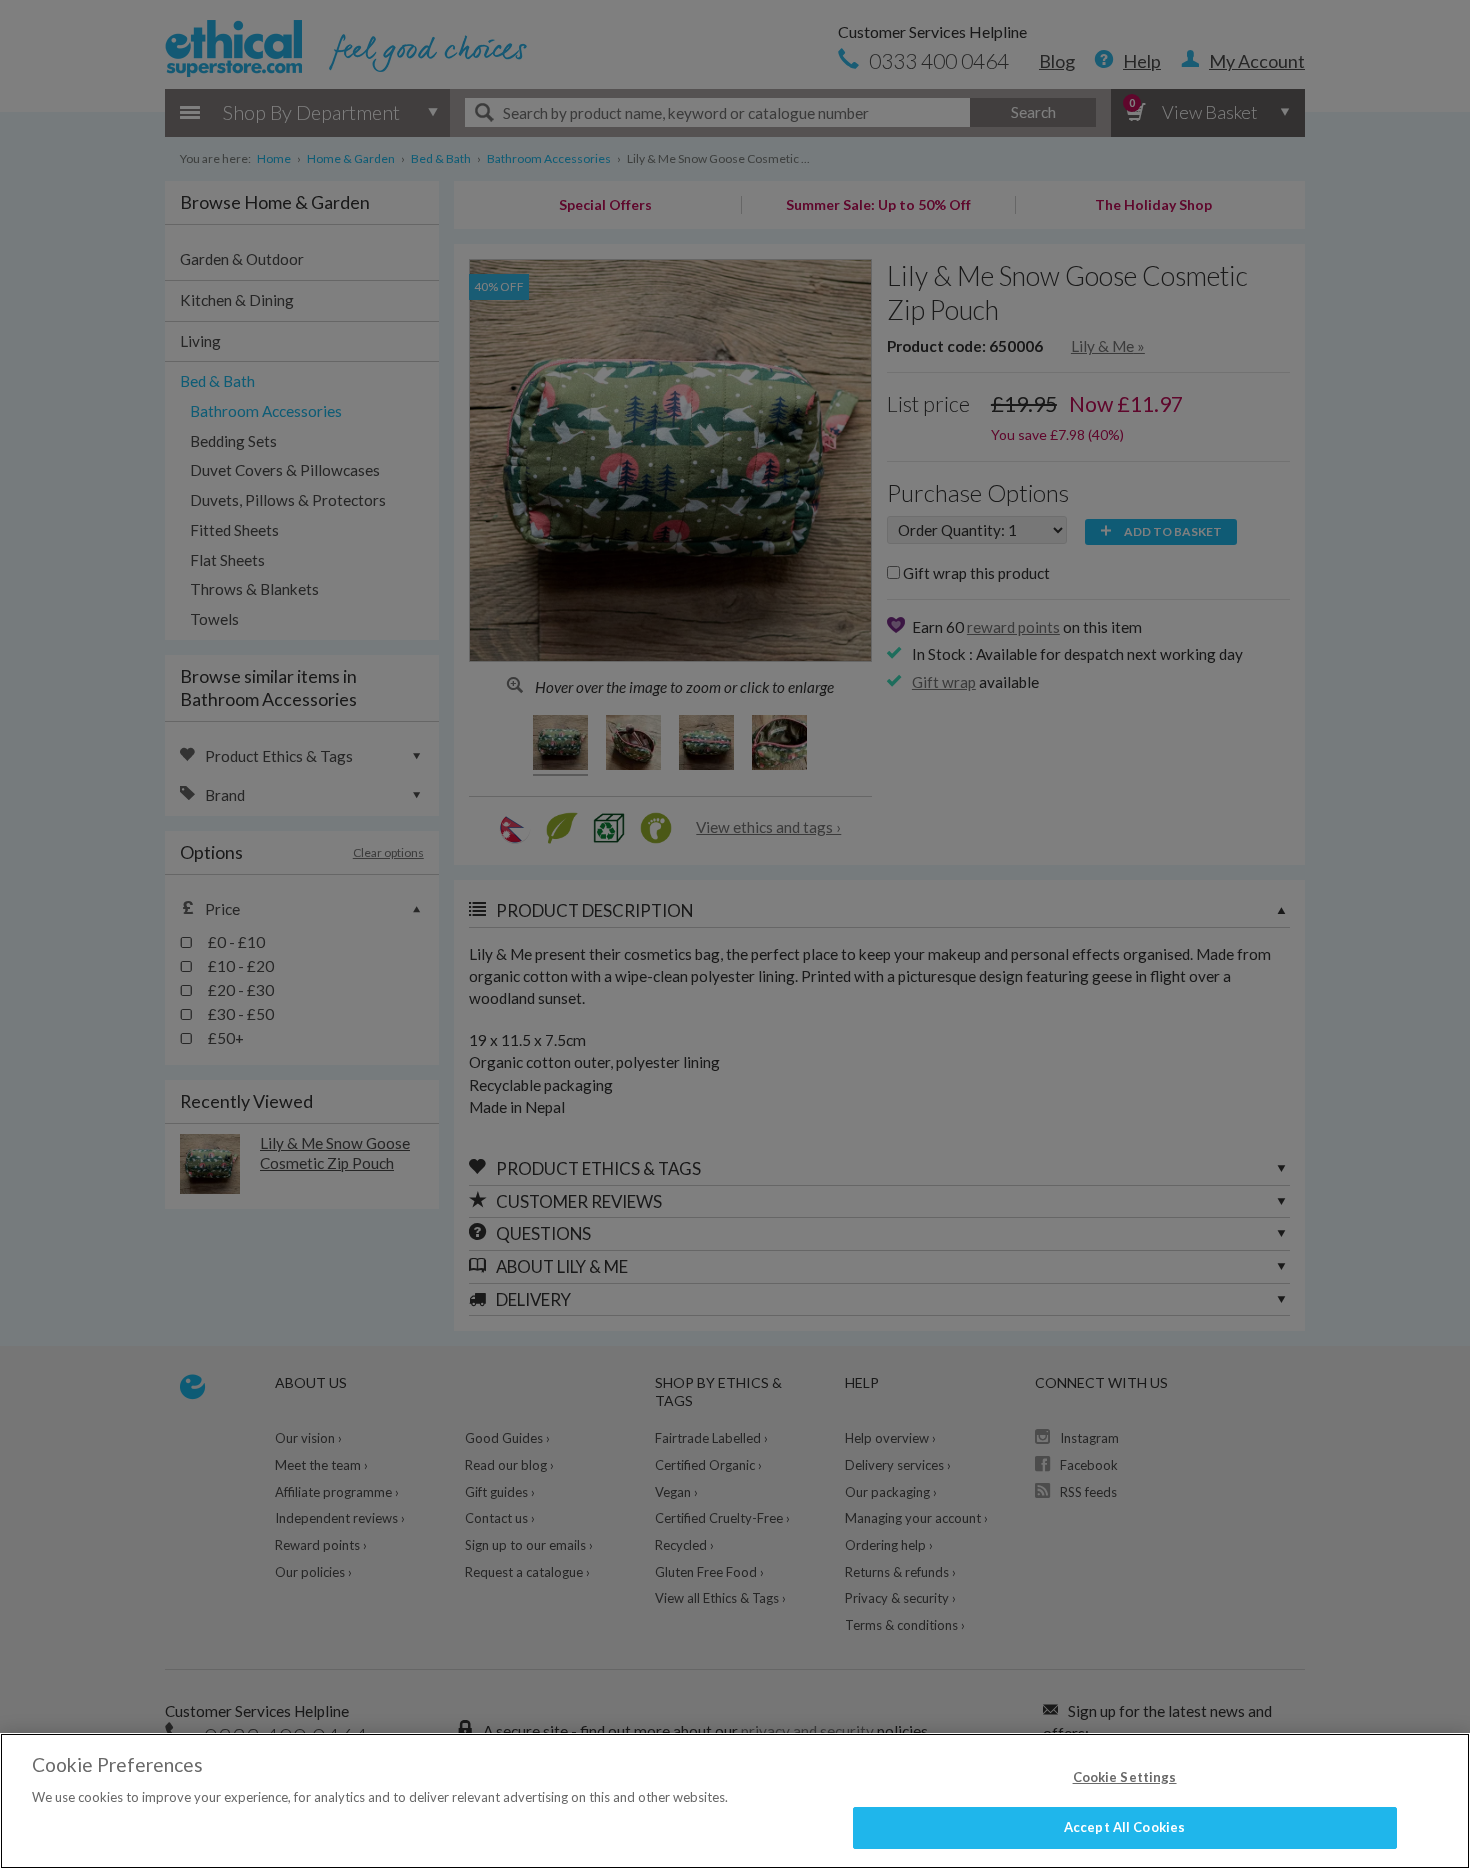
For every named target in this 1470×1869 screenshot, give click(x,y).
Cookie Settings (1125, 1777)
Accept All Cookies (1124, 1827)
